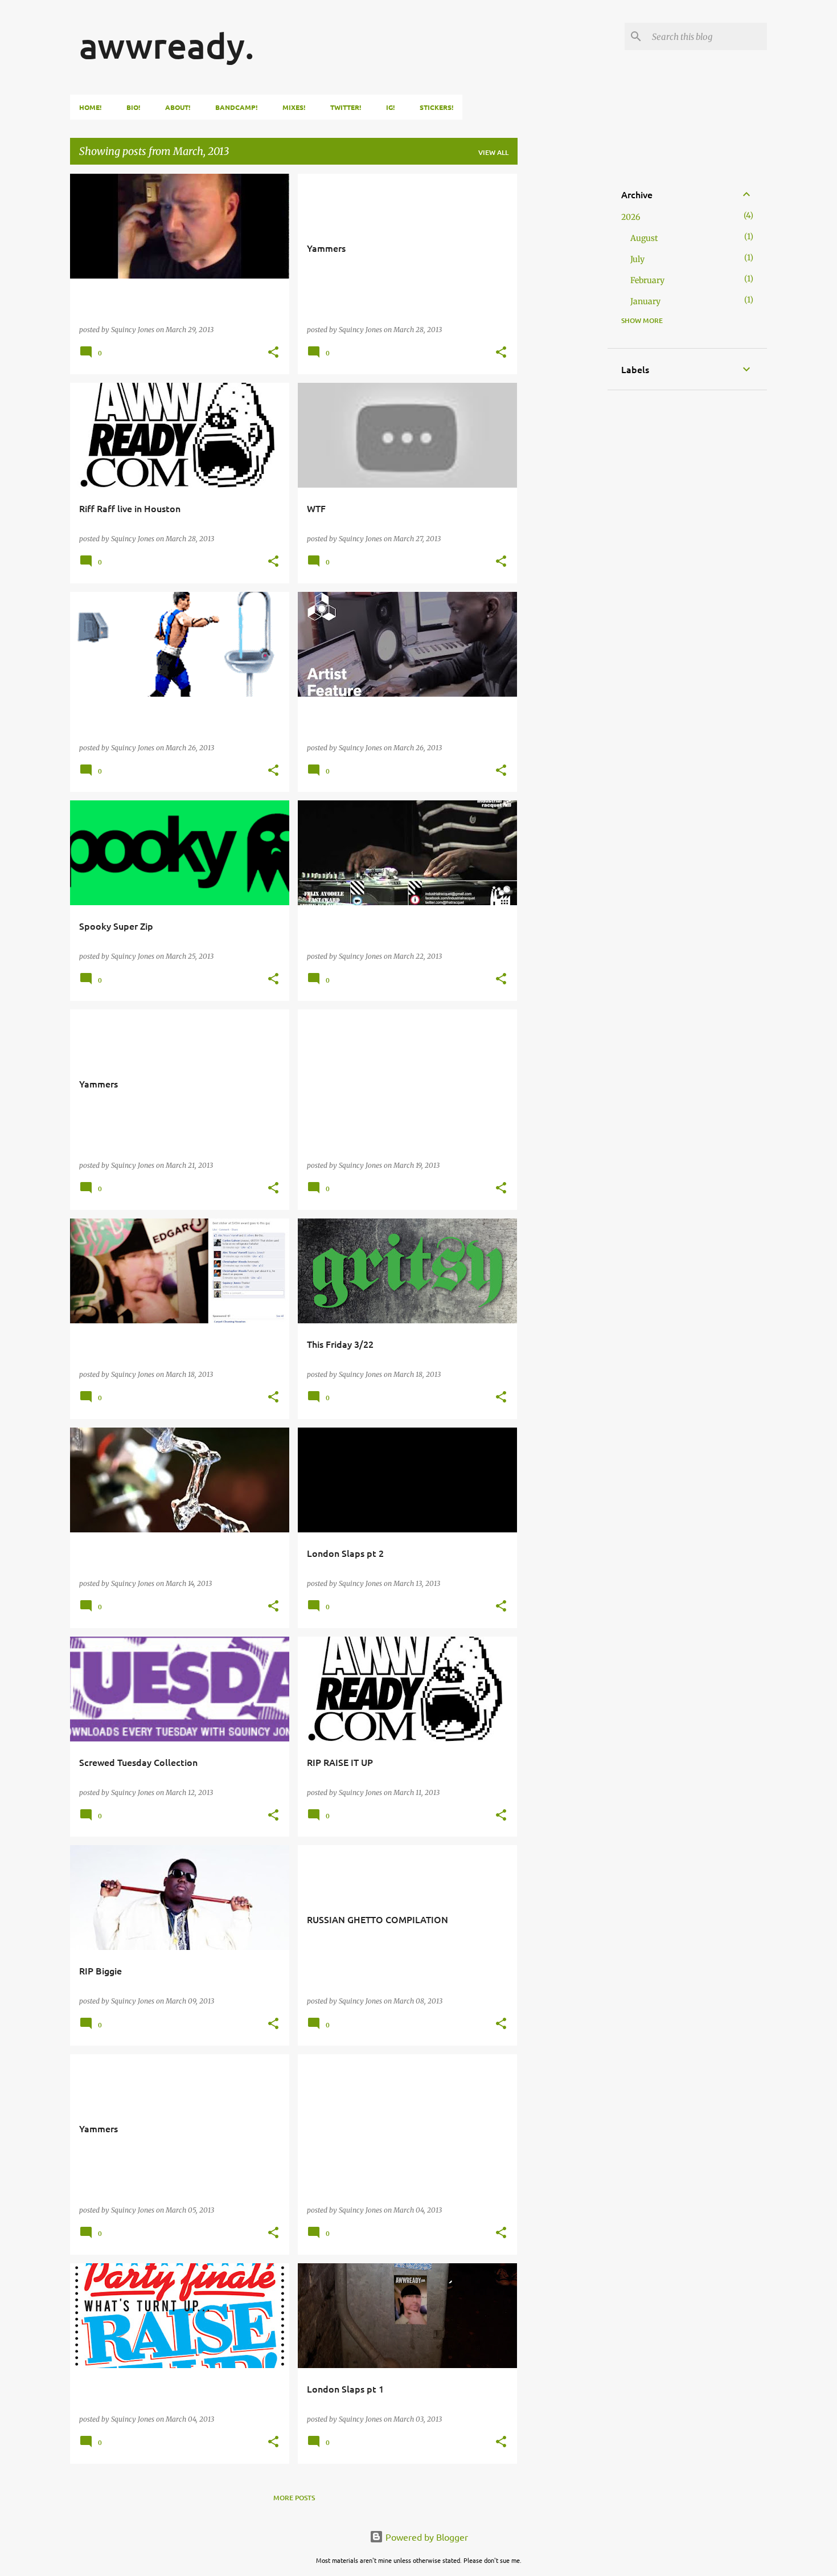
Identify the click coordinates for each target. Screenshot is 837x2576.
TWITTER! (346, 107)
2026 (631, 217)
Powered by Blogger (426, 2537)
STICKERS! (436, 107)
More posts (294, 2498)
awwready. (167, 45)
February (647, 280)
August (644, 238)
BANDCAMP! (236, 107)
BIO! (133, 107)
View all (493, 152)
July (637, 259)
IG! (390, 107)
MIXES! (294, 107)
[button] (273, 353)
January (645, 301)
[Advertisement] (563, 345)
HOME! (90, 107)
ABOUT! (178, 107)
